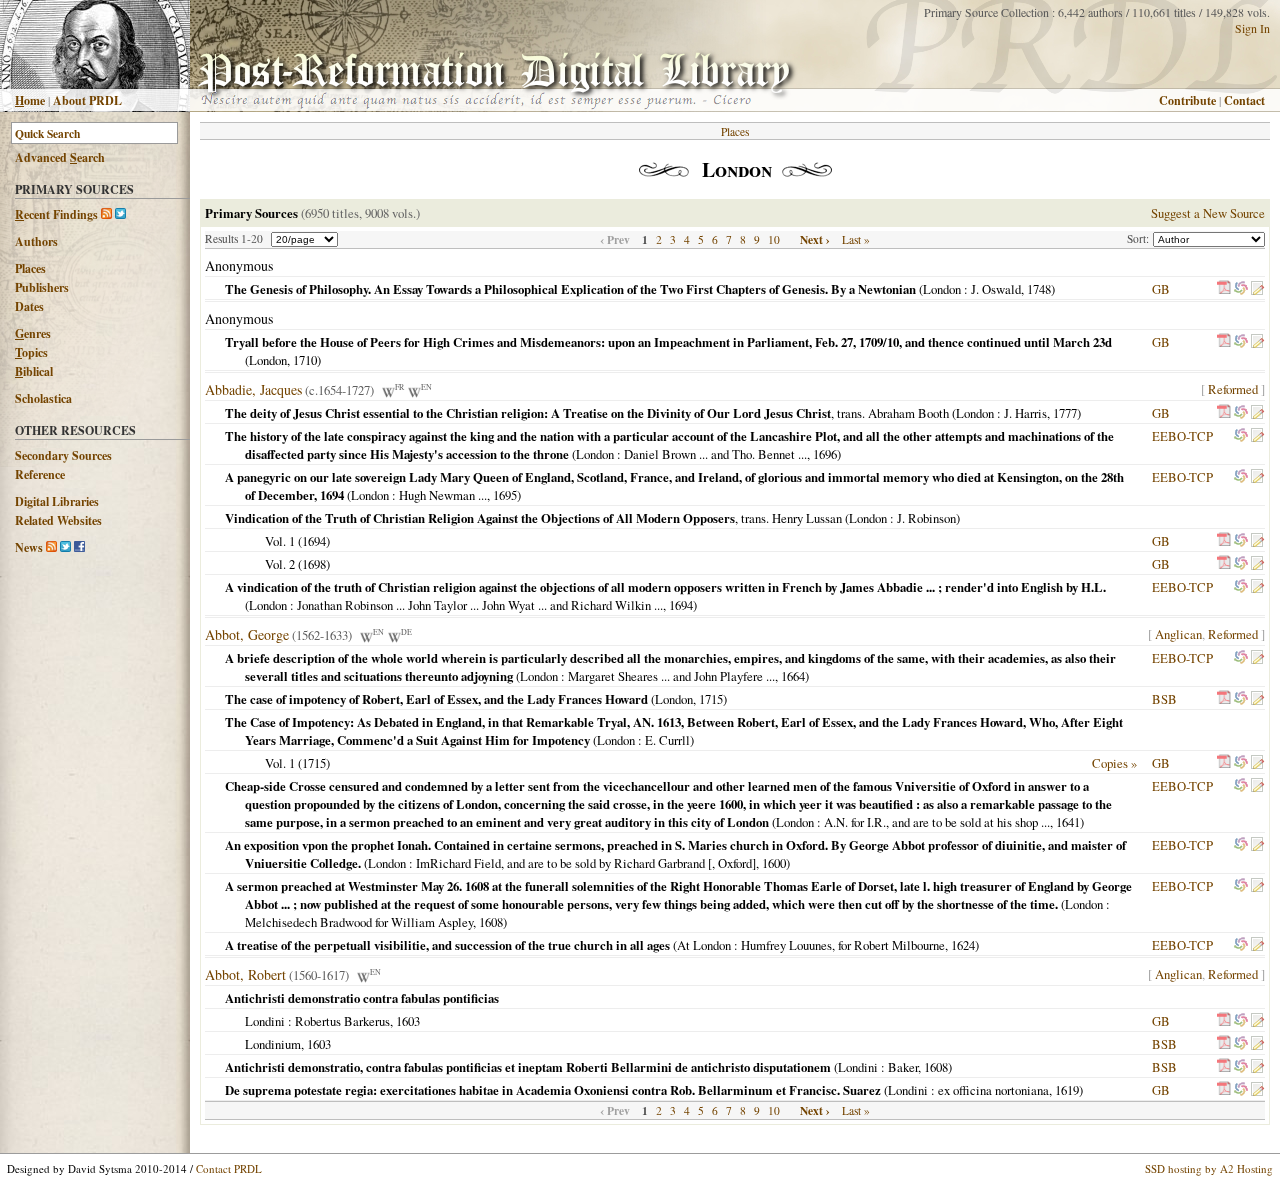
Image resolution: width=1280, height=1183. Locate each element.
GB (1161, 289)
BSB (1164, 699)
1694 (314, 541)
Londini (265, 1021)
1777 (1065, 413)
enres (33, 333)
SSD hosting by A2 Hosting (1209, 1168)
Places (30, 268)
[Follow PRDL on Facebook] (79, 547)
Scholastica (43, 398)
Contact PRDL (229, 1168)
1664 (793, 676)
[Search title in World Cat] (1241, 289)
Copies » (1114, 763)
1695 (505, 495)
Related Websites (58, 520)
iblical (34, 371)
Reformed (1233, 389)
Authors (36, 241)
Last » (856, 239)
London (942, 289)
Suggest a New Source (1208, 213)
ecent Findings (56, 214)
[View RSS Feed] (106, 214)
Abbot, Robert (245, 974)
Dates (29, 306)
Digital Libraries (57, 501)
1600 (774, 863)
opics (31, 352)
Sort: (1140, 238)
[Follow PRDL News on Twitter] (65, 547)
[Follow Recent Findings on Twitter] (120, 214)
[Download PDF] (1224, 289)
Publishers (42, 287)
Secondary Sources (63, 455)
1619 (1067, 1090)
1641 (1068, 822)
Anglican (1178, 634)
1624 (963, 945)
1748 (1039, 289)
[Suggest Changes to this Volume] (1257, 289)
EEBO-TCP (1182, 436)
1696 (825, 454)
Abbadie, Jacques (253, 389)
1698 (314, 564)
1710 (305, 360)
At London (704, 945)
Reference (40, 474)
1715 (711, 699)
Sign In (1252, 28)
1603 (408, 1021)
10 (774, 239)
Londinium (273, 1044)
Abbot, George (247, 634)
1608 (491, 922)
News (29, 547)
